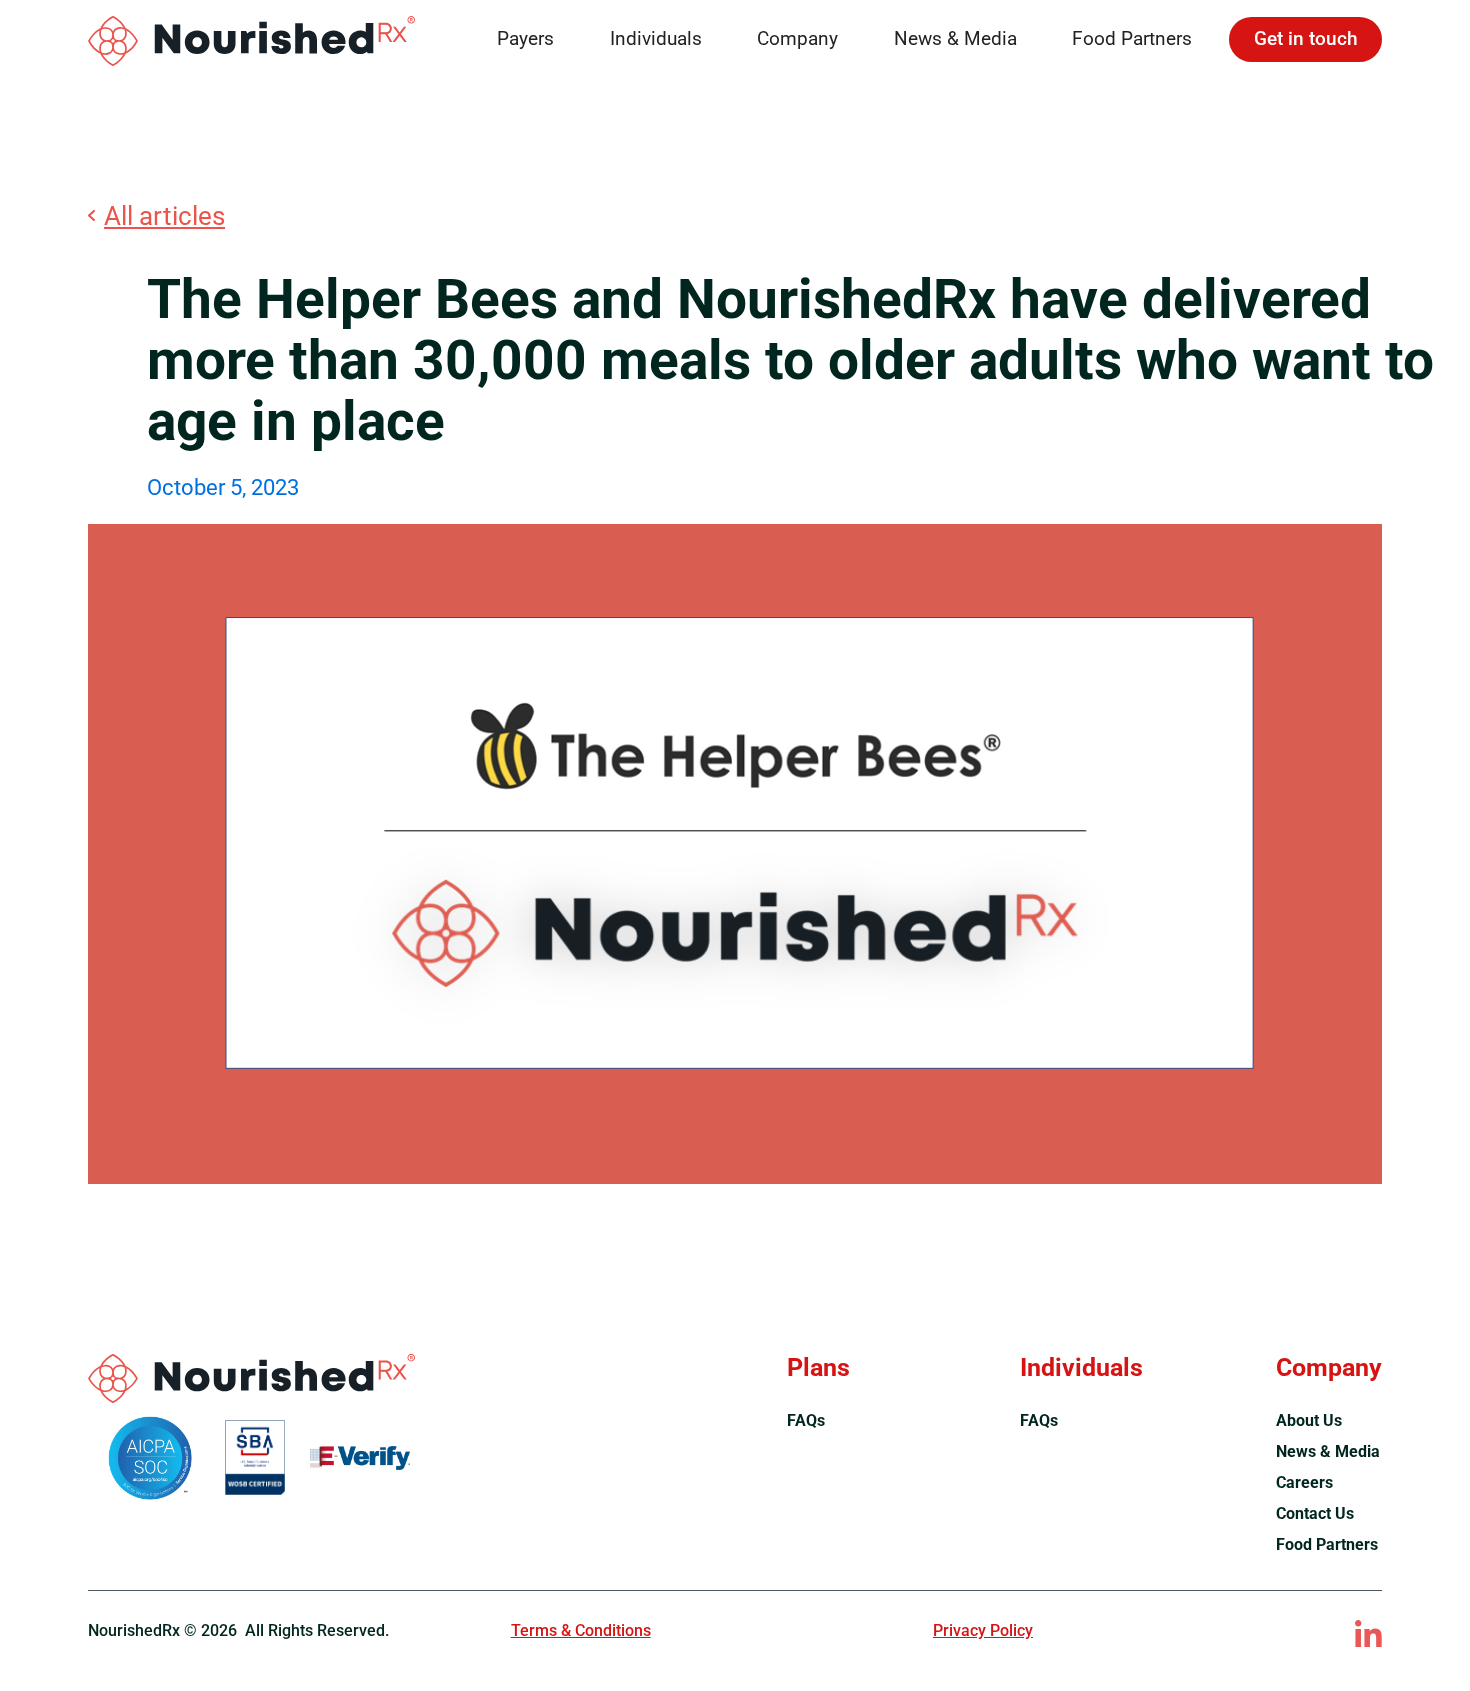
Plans (818, 1367)
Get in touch (1306, 39)
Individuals (656, 39)
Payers (525, 39)
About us (1309, 1420)
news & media (1328, 1451)
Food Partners (1132, 39)
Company (797, 39)
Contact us (1315, 1513)
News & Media (955, 39)
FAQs (806, 1420)
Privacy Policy (983, 1630)
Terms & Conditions (581, 1630)
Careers (1304, 1482)
